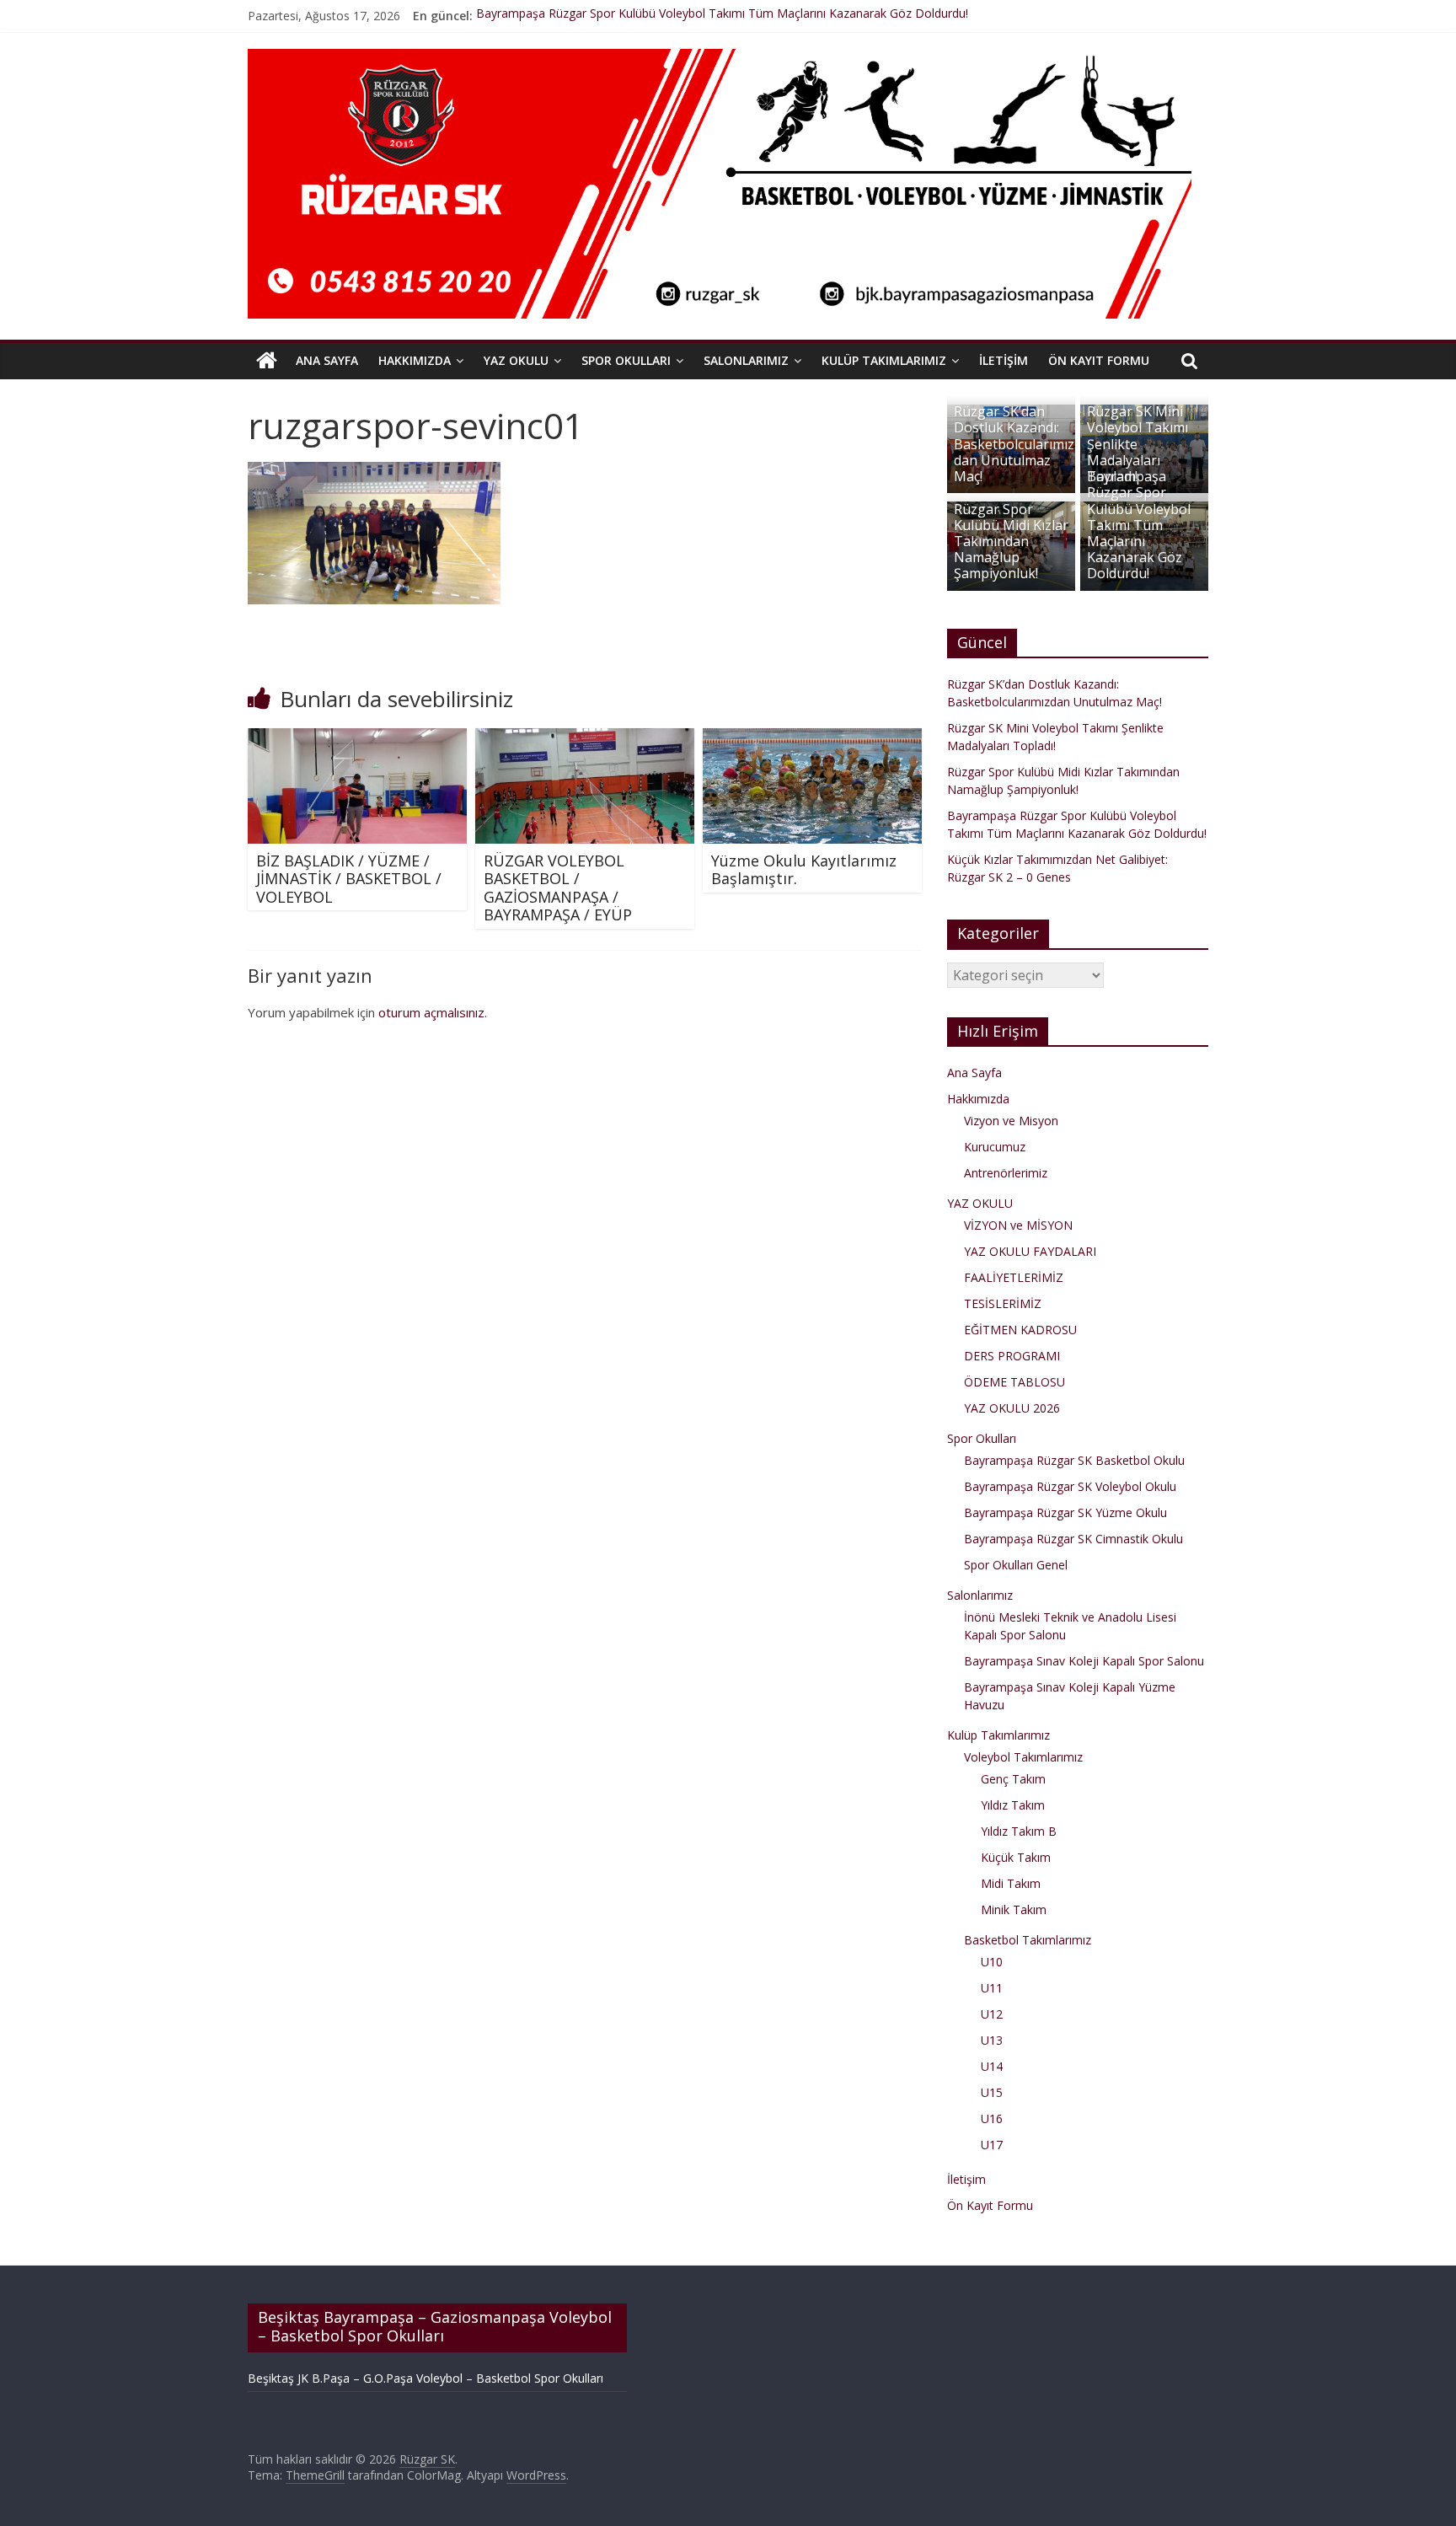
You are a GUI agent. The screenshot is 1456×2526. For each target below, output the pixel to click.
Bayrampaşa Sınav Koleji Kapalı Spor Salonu (1084, 1661)
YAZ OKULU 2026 (1012, 1408)
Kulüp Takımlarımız (884, 360)
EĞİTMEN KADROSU (1020, 1330)
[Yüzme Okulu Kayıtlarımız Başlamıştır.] (812, 738)
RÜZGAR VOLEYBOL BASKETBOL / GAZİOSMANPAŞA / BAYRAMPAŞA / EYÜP (558, 888)
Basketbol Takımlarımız (1028, 1940)
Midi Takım (1011, 1883)
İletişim (1004, 360)
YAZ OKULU (516, 360)
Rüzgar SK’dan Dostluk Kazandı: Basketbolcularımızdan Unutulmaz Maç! (1014, 444)
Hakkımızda (415, 360)
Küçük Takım (1016, 1857)
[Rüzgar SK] (267, 361)
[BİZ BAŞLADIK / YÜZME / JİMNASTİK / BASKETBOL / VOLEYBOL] (357, 738)
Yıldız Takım (1013, 1805)
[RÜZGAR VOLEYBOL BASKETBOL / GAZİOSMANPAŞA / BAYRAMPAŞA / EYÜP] (585, 738)
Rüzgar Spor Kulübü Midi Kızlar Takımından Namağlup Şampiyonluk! (1011, 542)
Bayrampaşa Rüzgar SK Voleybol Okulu (1070, 1486)
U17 (992, 2145)
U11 (992, 1988)
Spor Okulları (626, 360)
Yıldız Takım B (1019, 1831)
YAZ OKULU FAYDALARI (1030, 1251)
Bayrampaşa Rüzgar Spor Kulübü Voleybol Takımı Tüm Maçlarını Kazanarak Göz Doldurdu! (722, 16)
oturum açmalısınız (431, 1012)
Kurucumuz (995, 1147)
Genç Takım (1013, 1779)
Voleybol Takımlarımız (1023, 1757)
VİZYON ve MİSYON (1018, 1225)
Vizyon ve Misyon (1011, 1121)
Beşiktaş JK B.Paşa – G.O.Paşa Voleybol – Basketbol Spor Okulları (426, 2378)
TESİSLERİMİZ (1003, 1303)
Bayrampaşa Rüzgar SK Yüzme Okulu (1065, 1512)
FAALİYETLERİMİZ (1014, 1277)
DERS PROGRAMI (1012, 1356)
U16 (992, 2118)
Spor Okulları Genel (1016, 1565)
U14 (992, 2066)
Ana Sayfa (327, 360)
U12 (992, 2014)
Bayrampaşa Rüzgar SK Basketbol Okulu (1074, 1460)
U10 (992, 1962)
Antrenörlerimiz (1006, 1173)
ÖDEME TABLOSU (1014, 1382)
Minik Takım (1014, 1909)
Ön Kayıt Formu (1099, 360)
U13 (992, 2040)
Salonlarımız (746, 360)
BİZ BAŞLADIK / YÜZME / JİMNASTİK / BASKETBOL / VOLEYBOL (349, 879)
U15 (992, 2092)
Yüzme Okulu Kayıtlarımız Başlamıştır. (804, 870)
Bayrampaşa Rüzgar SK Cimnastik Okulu (1073, 1539)
